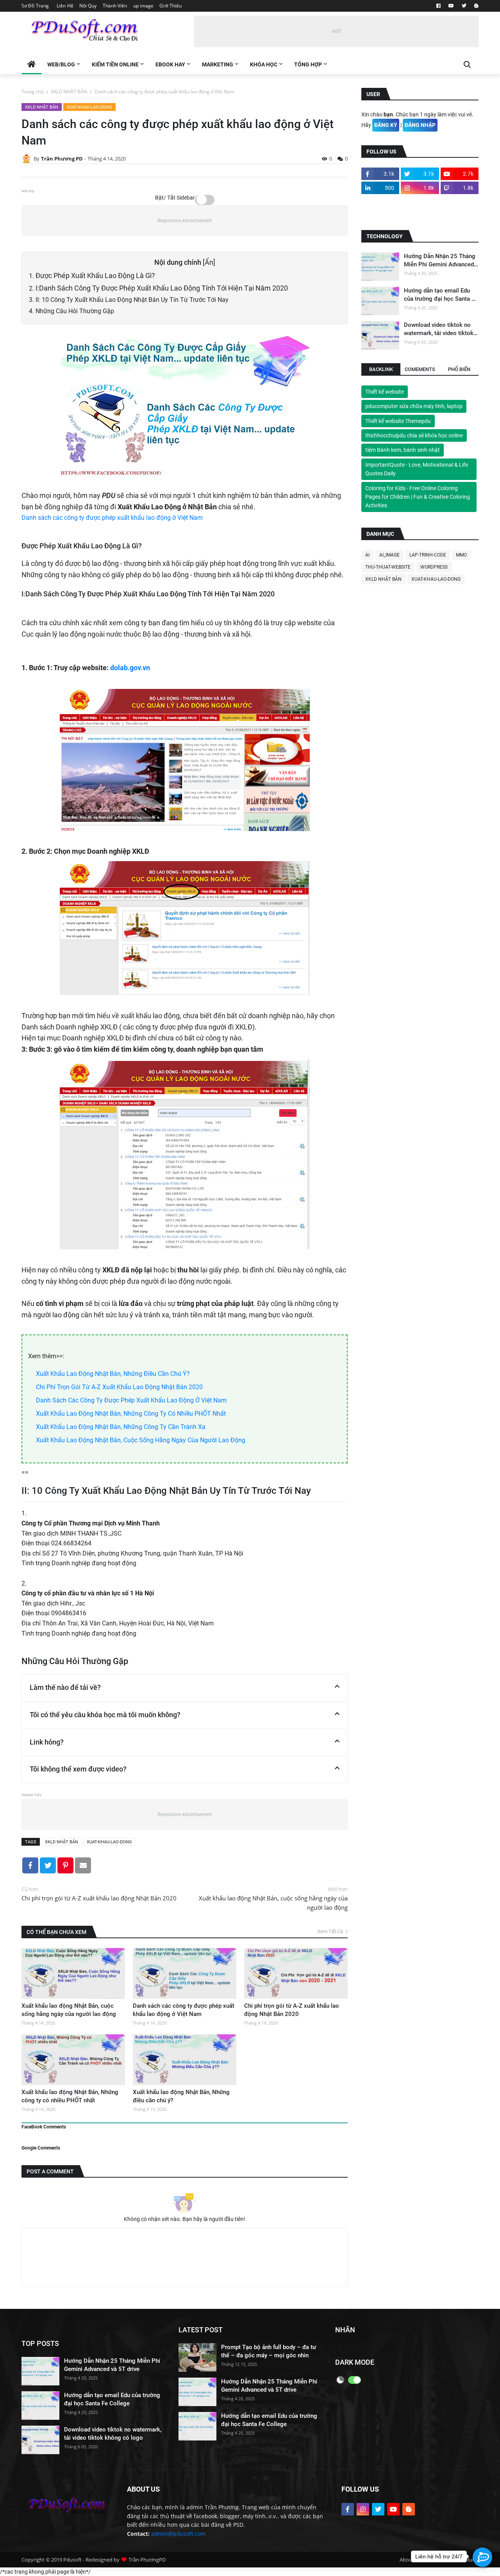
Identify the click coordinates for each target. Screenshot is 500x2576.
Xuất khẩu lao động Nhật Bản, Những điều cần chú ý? (113, 1374)
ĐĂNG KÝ (386, 125)
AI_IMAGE (389, 555)
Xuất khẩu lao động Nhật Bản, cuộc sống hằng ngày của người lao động (141, 1440)
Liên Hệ (65, 6)
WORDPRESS (434, 567)
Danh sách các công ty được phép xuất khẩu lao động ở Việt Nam (112, 518)
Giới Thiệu (171, 6)
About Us (410, 2560)
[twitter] (464, 6)
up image (144, 6)
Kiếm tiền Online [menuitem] (115, 64)
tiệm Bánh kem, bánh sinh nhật (403, 450)
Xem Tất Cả (330, 1931)
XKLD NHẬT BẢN (69, 92)
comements (420, 369)
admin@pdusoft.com (179, 2534)
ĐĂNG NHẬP (420, 125)
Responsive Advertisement (185, 221)
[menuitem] (31, 64)
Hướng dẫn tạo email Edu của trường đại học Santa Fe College (441, 295)
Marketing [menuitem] (218, 64)
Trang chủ (32, 92)
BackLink (381, 369)
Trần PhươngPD (147, 2560)
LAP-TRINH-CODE (428, 555)
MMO (461, 555)
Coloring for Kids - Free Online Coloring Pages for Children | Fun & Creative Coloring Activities (418, 497)
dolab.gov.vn (129, 668)
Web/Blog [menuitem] (61, 64)
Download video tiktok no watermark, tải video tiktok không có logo (439, 329)
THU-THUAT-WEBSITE (388, 567)
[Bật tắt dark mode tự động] (354, 2380)
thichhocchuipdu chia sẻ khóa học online (414, 435)
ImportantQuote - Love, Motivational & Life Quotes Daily (417, 469)
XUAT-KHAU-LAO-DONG (89, 107)
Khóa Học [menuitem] (264, 64)
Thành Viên (115, 6)
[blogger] (475, 6)
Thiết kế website (385, 392)
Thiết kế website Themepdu (398, 421)
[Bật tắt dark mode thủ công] (340, 2380)
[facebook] (438, 6)
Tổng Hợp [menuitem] (308, 64)
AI (367, 555)
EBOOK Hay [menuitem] (170, 64)
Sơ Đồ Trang (35, 6)
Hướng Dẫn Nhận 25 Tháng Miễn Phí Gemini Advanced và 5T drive (440, 261)
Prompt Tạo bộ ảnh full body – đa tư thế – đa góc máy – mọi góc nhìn (269, 2351)
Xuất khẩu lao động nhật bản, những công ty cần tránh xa (121, 1427)
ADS (337, 31)
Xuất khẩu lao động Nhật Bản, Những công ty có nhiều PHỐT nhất (131, 1414)
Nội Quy (88, 6)
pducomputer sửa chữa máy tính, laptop (414, 407)
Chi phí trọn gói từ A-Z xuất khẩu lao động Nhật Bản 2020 (119, 1387)
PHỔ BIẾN (459, 369)
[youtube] (451, 6)
